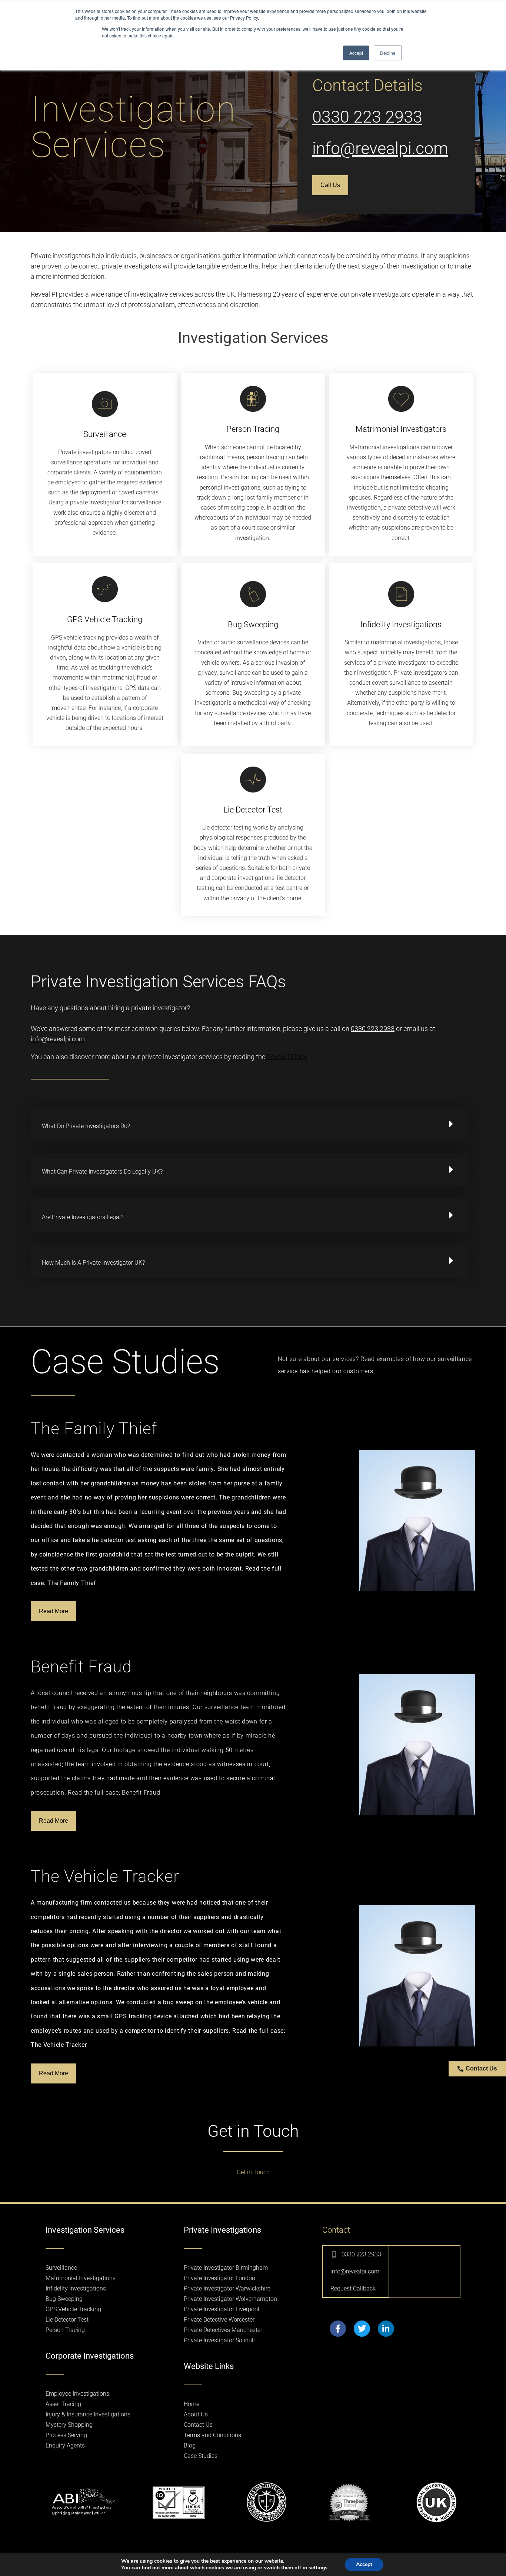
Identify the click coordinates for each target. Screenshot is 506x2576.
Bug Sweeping (253, 625)
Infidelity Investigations (401, 625)
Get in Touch (253, 2172)
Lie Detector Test (253, 810)
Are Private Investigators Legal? (83, 1217)
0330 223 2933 (367, 117)
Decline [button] (388, 53)
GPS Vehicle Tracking (105, 619)
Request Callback (353, 2288)
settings (318, 2568)
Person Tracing (253, 429)
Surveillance (105, 434)
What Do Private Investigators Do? (86, 1126)
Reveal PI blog (287, 1057)
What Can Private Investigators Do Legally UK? (102, 1172)
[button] (249, 1124)
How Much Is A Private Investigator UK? (93, 1263)
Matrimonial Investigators (401, 429)
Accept (364, 2564)
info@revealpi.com (380, 148)
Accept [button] (356, 53)
